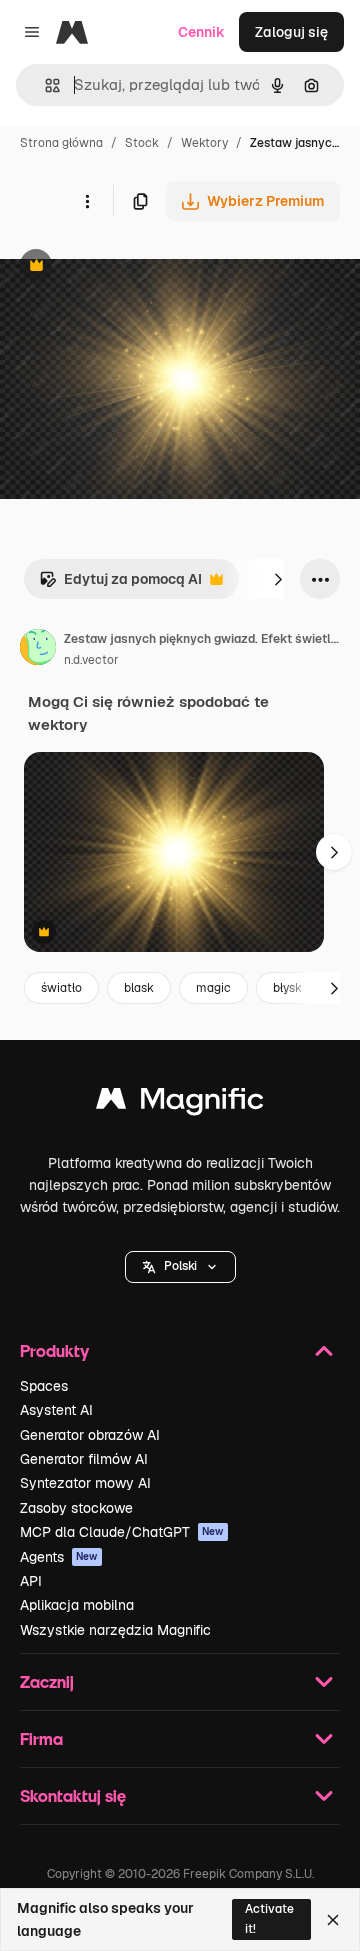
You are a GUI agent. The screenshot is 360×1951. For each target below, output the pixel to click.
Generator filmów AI (84, 1459)
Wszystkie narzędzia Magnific (115, 1630)
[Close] (333, 1920)
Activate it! (269, 1918)
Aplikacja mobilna (77, 1605)
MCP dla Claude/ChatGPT (122, 1532)
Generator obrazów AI (90, 1435)
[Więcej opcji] (87, 201)
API (31, 1581)
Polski (180, 1266)
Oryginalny (138, 267)
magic (213, 988)
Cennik (201, 32)
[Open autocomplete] (44, 85)
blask (139, 988)
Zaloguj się (291, 32)
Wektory (204, 143)
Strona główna (61, 143)
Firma (41, 1738)
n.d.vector (91, 660)
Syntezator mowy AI (85, 1483)
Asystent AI (56, 1410)
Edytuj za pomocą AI (120, 584)
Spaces (44, 1386)
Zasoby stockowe (76, 1508)
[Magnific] (180, 1103)
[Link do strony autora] (38, 650)
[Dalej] (278, 579)
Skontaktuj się (73, 1795)
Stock (142, 143)
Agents (59, 1557)
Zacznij (47, 1681)
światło (61, 988)
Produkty (54, 1350)
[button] (180, 1267)
